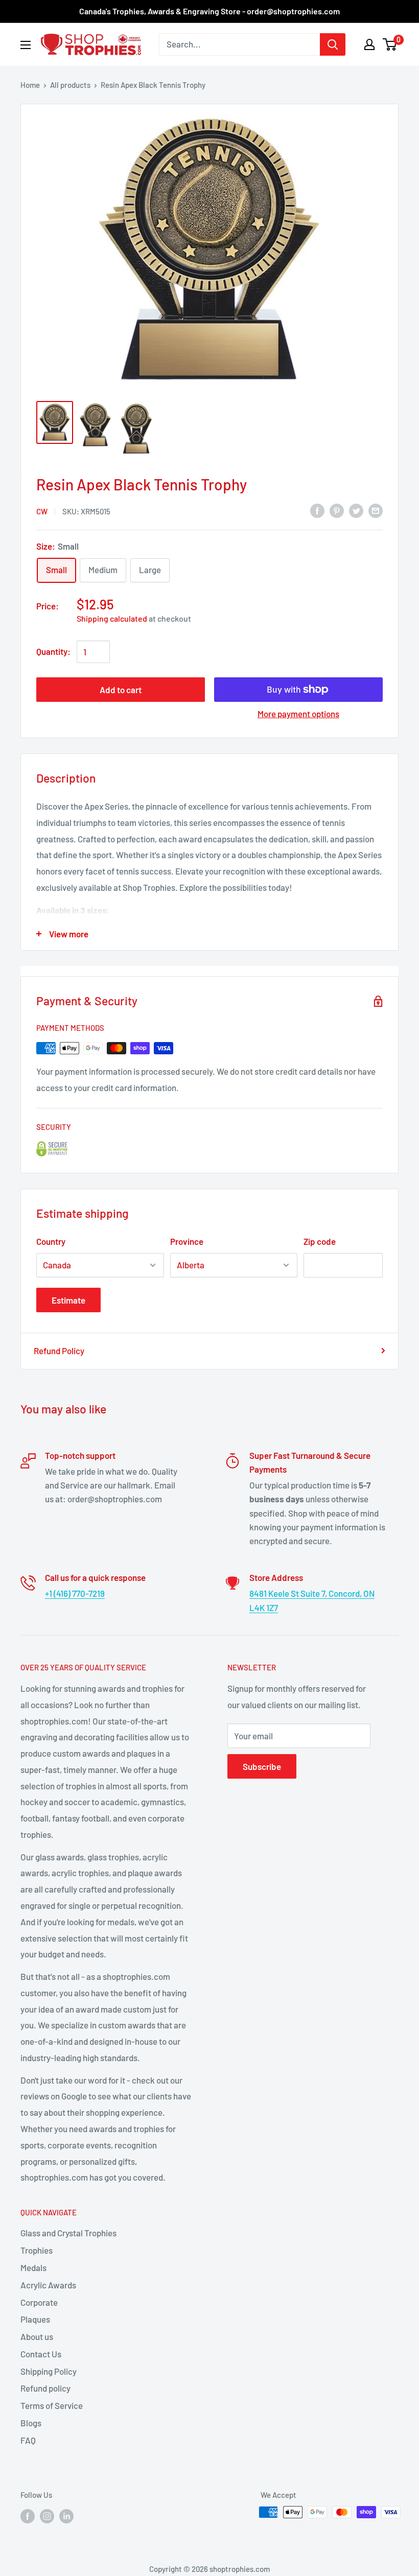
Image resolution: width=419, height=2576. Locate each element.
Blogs (31, 2423)
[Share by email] (376, 510)
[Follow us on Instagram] (47, 2516)
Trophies (37, 2250)
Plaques (35, 2319)
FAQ (28, 2440)
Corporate (39, 2302)
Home (30, 85)
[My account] (369, 44)
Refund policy (45, 2388)
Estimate (68, 1300)
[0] (390, 44)
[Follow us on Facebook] (28, 2516)
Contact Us (41, 2354)
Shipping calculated (112, 618)
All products (70, 85)
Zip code (320, 1241)
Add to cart (121, 690)
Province (187, 1241)
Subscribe (262, 1766)
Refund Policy (59, 1351)
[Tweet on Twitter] (356, 510)
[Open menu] (26, 45)
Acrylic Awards (48, 2285)
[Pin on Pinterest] (337, 510)
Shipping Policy (49, 2371)
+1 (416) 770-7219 (75, 1593)
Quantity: (53, 651)
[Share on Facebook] (317, 510)
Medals (33, 2267)
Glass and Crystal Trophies (68, 2233)
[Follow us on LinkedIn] (66, 2516)
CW (42, 511)
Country (51, 1241)
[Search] (333, 44)
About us (37, 2336)
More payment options (298, 714)
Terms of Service (52, 2405)
